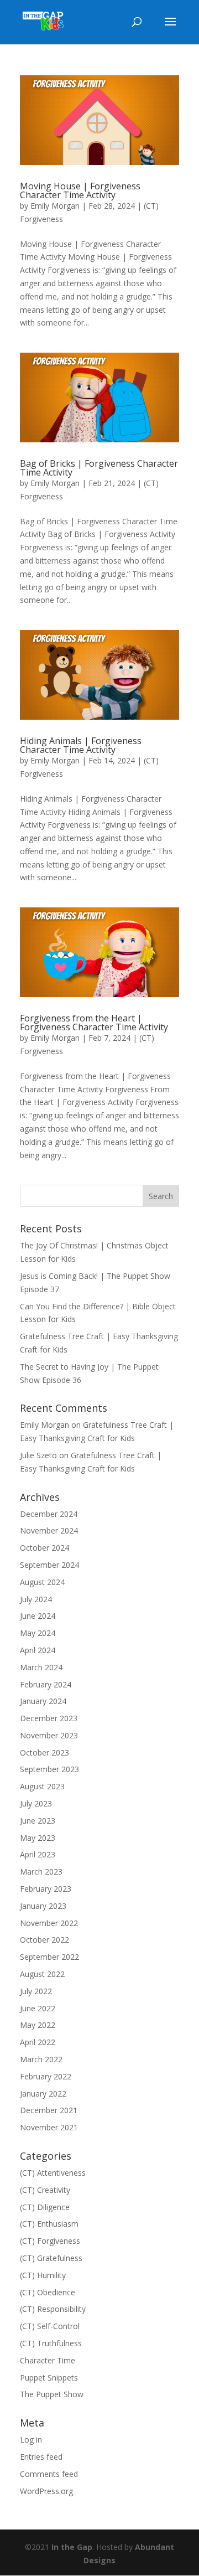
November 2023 (49, 1735)
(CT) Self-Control (50, 2326)
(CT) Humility (43, 2275)
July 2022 (36, 1991)
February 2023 (46, 1889)
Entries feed (41, 2457)
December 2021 (49, 2110)
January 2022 (43, 2094)
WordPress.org (46, 2491)
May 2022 (38, 2025)
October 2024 (44, 1548)
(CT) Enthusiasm (49, 2224)
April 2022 (38, 2042)
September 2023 (49, 1769)
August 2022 (42, 1974)
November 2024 (49, 1530)
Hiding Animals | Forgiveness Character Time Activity (81, 745)
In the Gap (72, 2547)
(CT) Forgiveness (50, 2241)
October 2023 (44, 1752)
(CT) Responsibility (53, 2309)
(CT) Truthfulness (51, 2343)
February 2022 (46, 2076)
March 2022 (41, 2059)
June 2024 (38, 1616)
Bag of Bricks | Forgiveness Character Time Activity (99, 468)
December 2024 (49, 1514)
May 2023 (38, 1838)
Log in (31, 2440)
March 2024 (41, 1667)
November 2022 (49, 1923)
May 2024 (38, 1633)
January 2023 (43, 1906)
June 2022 (38, 2008)
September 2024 (49, 1565)
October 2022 (44, 1940)
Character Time (48, 2360)
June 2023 (38, 1821)
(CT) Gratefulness (51, 2258)
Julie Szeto (38, 1455)
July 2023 (36, 1803)
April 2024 (38, 1650)
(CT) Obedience (48, 2292)
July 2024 (36, 1599)
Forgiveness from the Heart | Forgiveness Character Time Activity (94, 1023)
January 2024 (43, 1701)
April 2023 (38, 1854)
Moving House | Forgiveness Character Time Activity (80, 190)
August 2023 (42, 1786)
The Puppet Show (52, 2394)
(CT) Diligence (45, 2207)
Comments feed (49, 2474)
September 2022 (49, 1957)
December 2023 (49, 1718)
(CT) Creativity (45, 2190)
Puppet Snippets (49, 2378)
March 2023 (41, 1872)
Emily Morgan (55, 206)
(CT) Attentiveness (53, 2173)
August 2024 (42, 1582)
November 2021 (49, 2127)
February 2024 (46, 1684)
